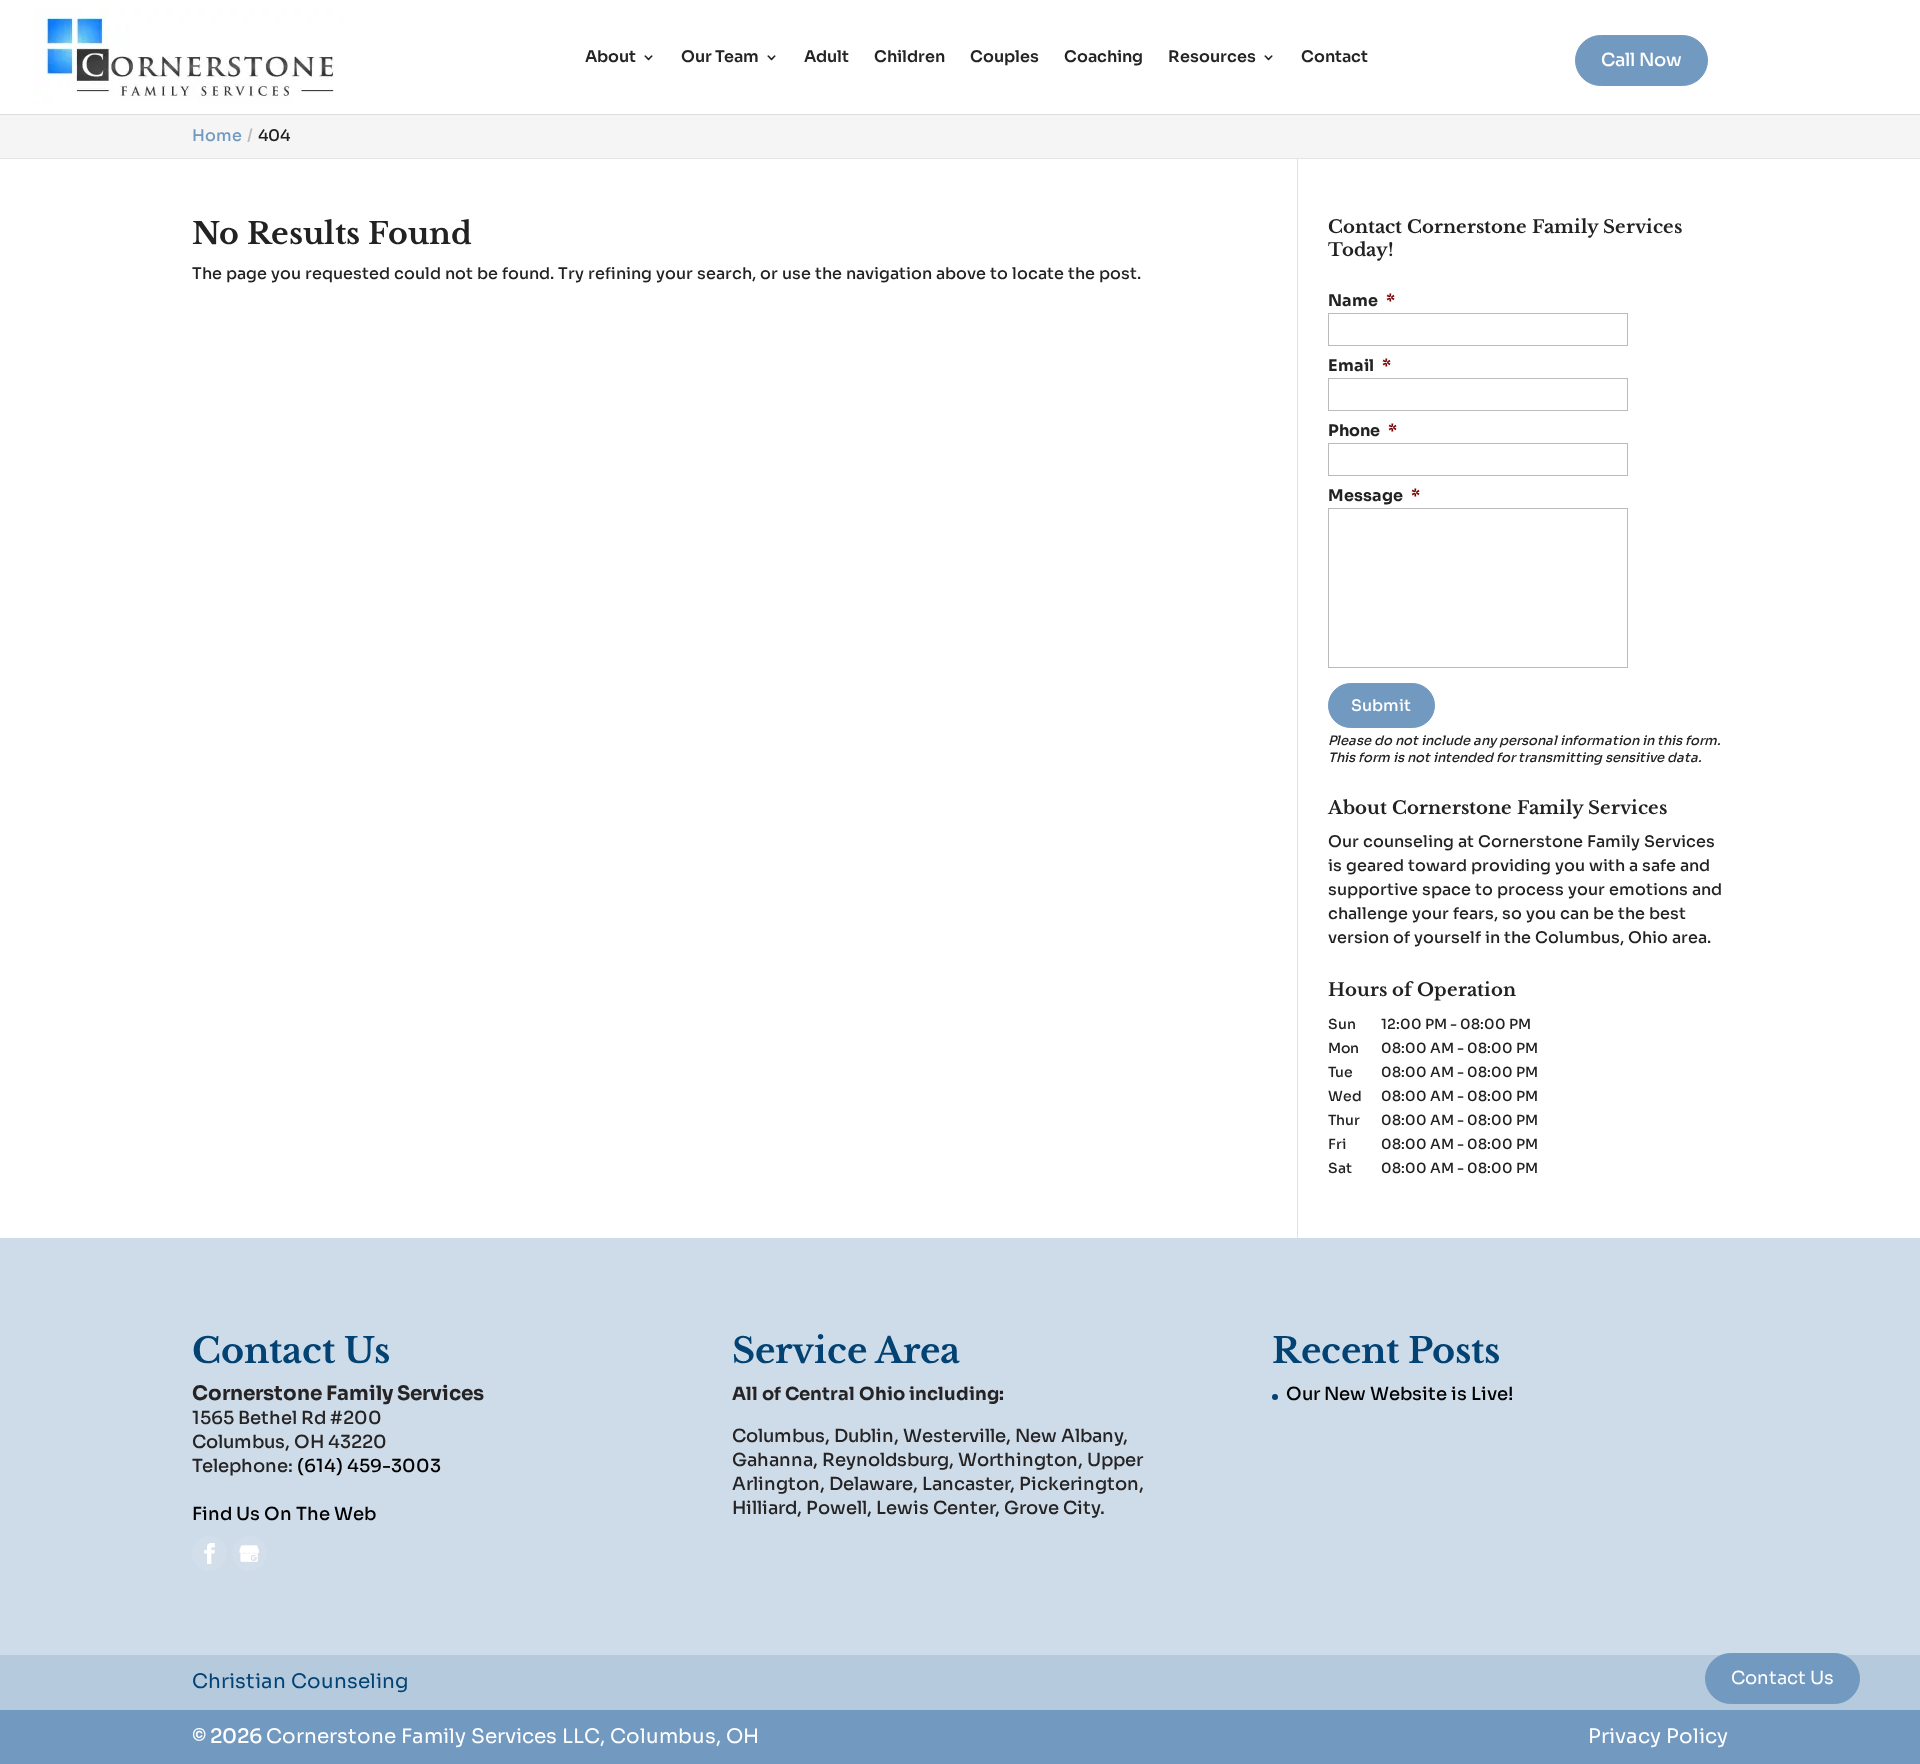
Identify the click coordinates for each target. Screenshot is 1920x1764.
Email (1359, 366)
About (610, 58)
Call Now (1641, 60)
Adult (826, 58)
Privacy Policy (1658, 1736)
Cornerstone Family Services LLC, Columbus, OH (512, 1736)
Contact (1334, 58)
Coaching (1103, 58)
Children (909, 58)
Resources (1212, 58)
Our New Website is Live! (1399, 1394)
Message (1374, 496)
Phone (1362, 431)
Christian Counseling (300, 1681)
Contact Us (1782, 1678)
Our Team (720, 58)
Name (1361, 301)
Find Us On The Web (284, 1514)
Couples (1004, 58)
